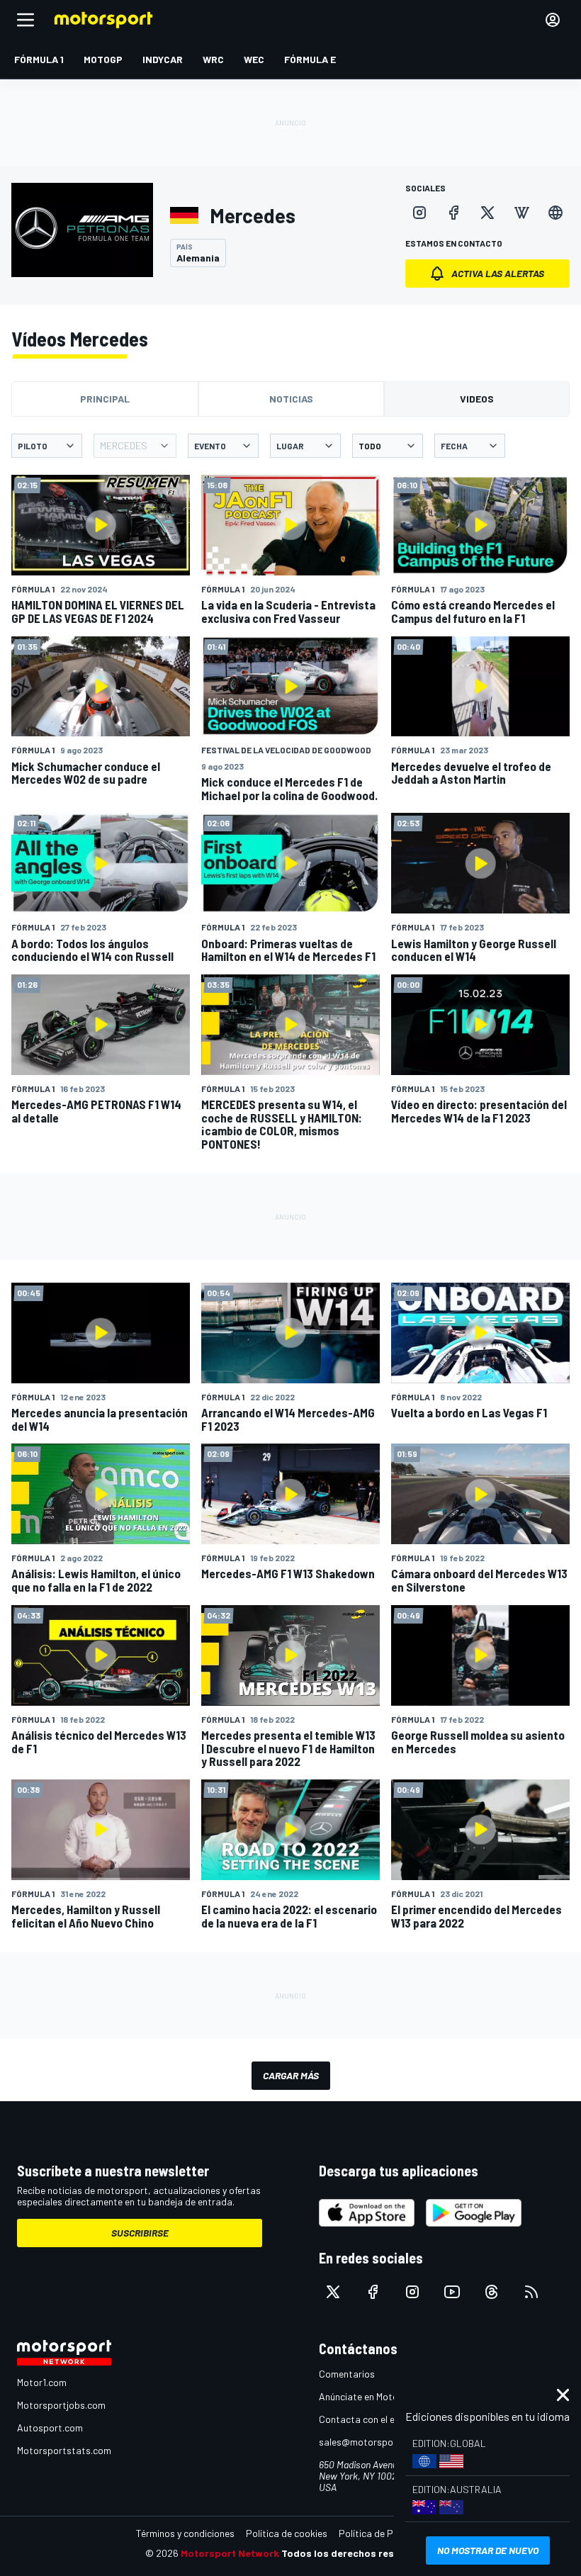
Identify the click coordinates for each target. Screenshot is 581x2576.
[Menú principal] (26, 20)
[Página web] (555, 213)
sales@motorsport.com (370, 2442)
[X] (487, 213)
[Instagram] (419, 213)
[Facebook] (453, 213)
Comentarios (347, 2374)
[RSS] (531, 2292)
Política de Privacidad (386, 2533)
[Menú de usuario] (553, 20)
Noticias (291, 399)
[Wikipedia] (521, 213)
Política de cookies (287, 2533)
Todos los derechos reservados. (359, 2553)
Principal (105, 399)
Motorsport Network (230, 2553)
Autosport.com (50, 2428)
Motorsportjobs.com (61, 2405)
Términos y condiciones (185, 2533)
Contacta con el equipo (369, 2419)
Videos (477, 399)
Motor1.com (42, 2382)
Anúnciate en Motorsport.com (383, 2396)
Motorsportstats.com (64, 2450)
